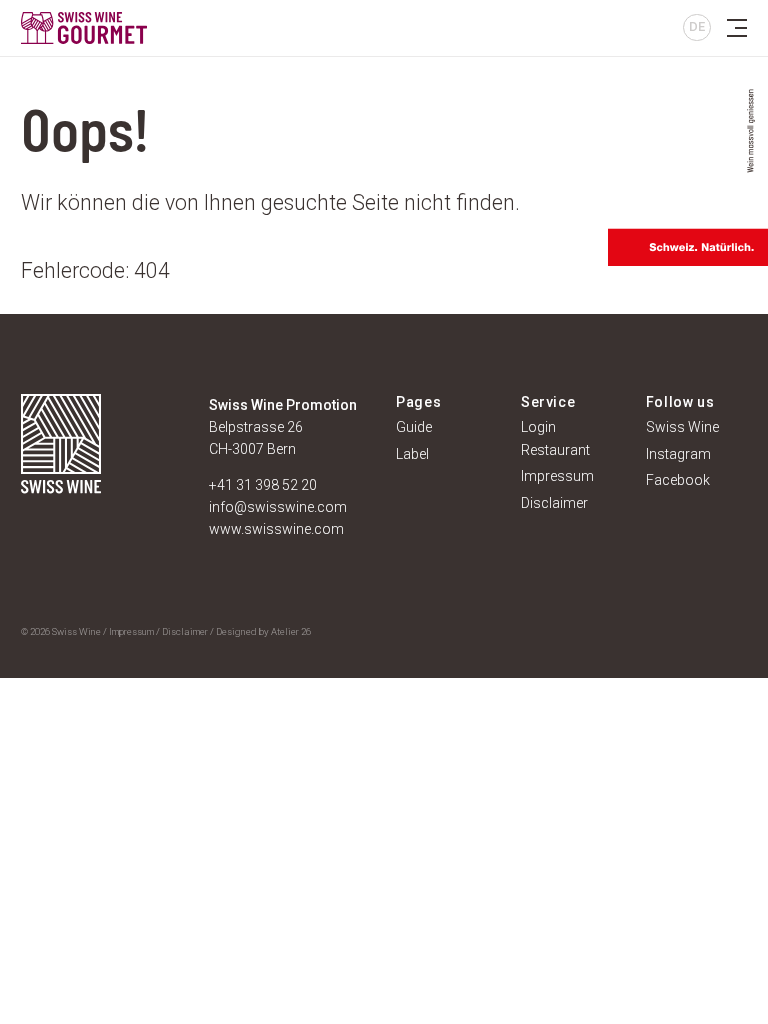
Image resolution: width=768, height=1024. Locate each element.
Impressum (131, 631)
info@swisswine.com (278, 507)
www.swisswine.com (276, 529)
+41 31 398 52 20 (263, 485)
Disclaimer (185, 631)
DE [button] (697, 26)
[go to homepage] (181, 28)
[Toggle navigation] (737, 28)
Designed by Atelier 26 (263, 631)
